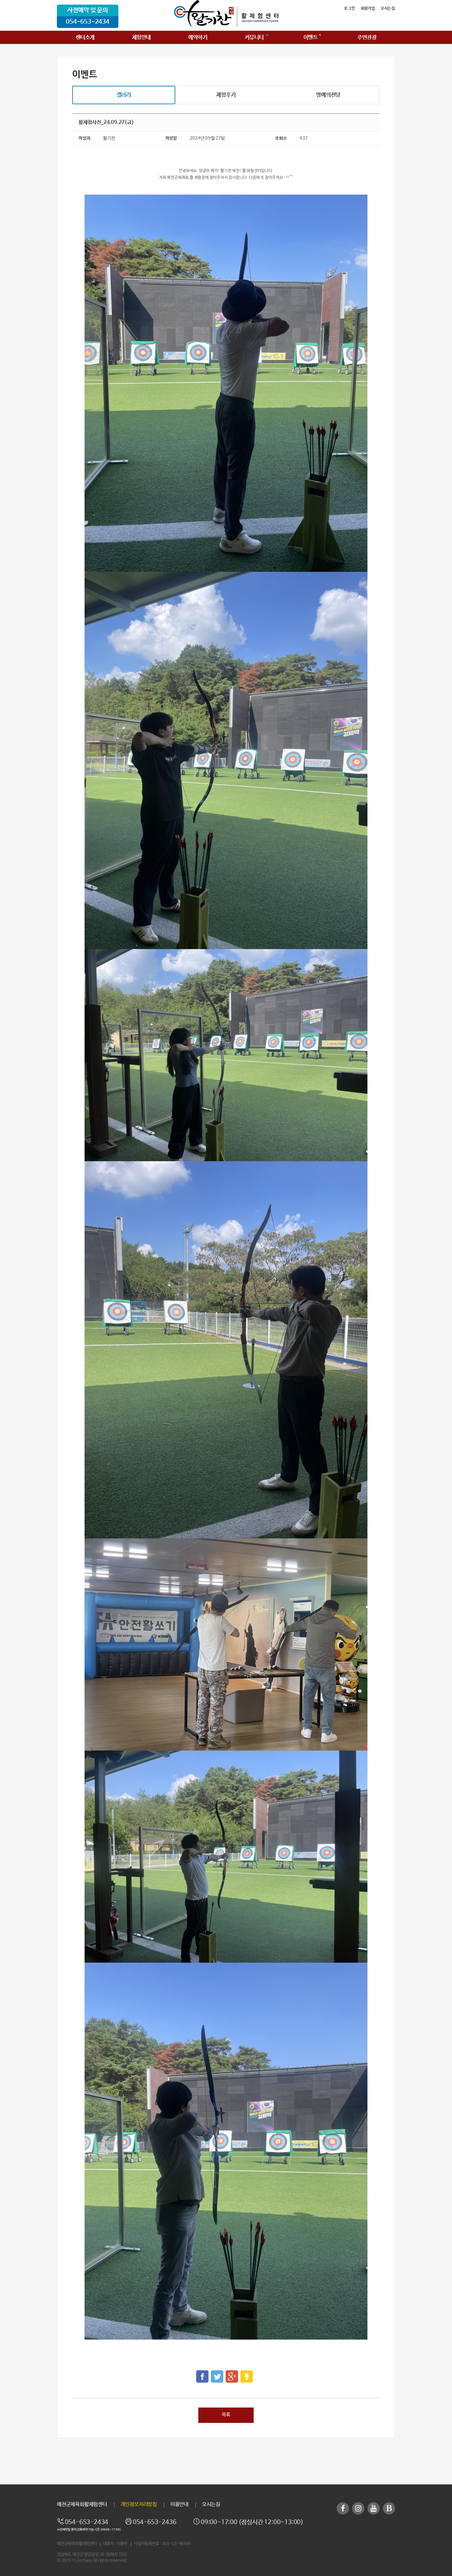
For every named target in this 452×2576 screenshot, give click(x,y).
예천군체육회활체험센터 (82, 2505)
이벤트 (311, 38)
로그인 (349, 8)
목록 (226, 2415)
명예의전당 (328, 95)
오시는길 (388, 8)
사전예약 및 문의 (88, 10)
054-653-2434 (88, 22)
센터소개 (85, 38)
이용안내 (179, 2505)
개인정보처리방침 (139, 2505)
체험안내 (141, 38)
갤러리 (124, 95)
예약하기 (198, 38)
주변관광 (367, 38)
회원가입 (368, 8)
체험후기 (226, 95)
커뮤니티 (254, 38)
